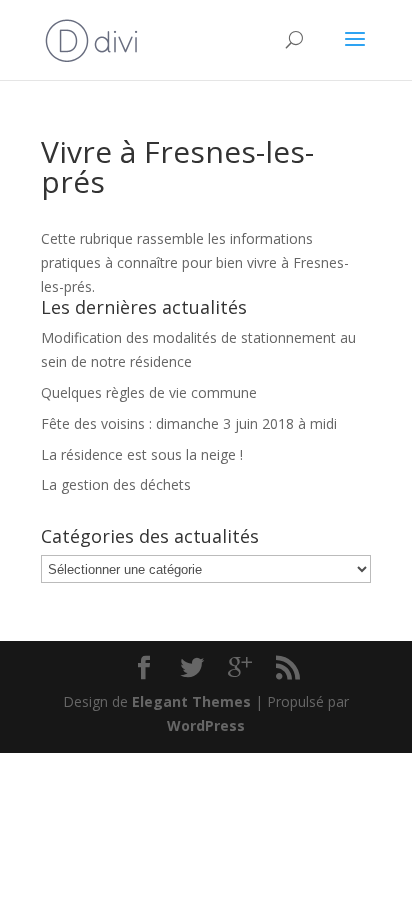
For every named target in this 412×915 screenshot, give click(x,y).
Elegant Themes (191, 701)
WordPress (206, 725)
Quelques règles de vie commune (149, 392)
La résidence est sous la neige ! (142, 454)
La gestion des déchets (116, 484)
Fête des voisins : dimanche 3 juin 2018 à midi (189, 423)
